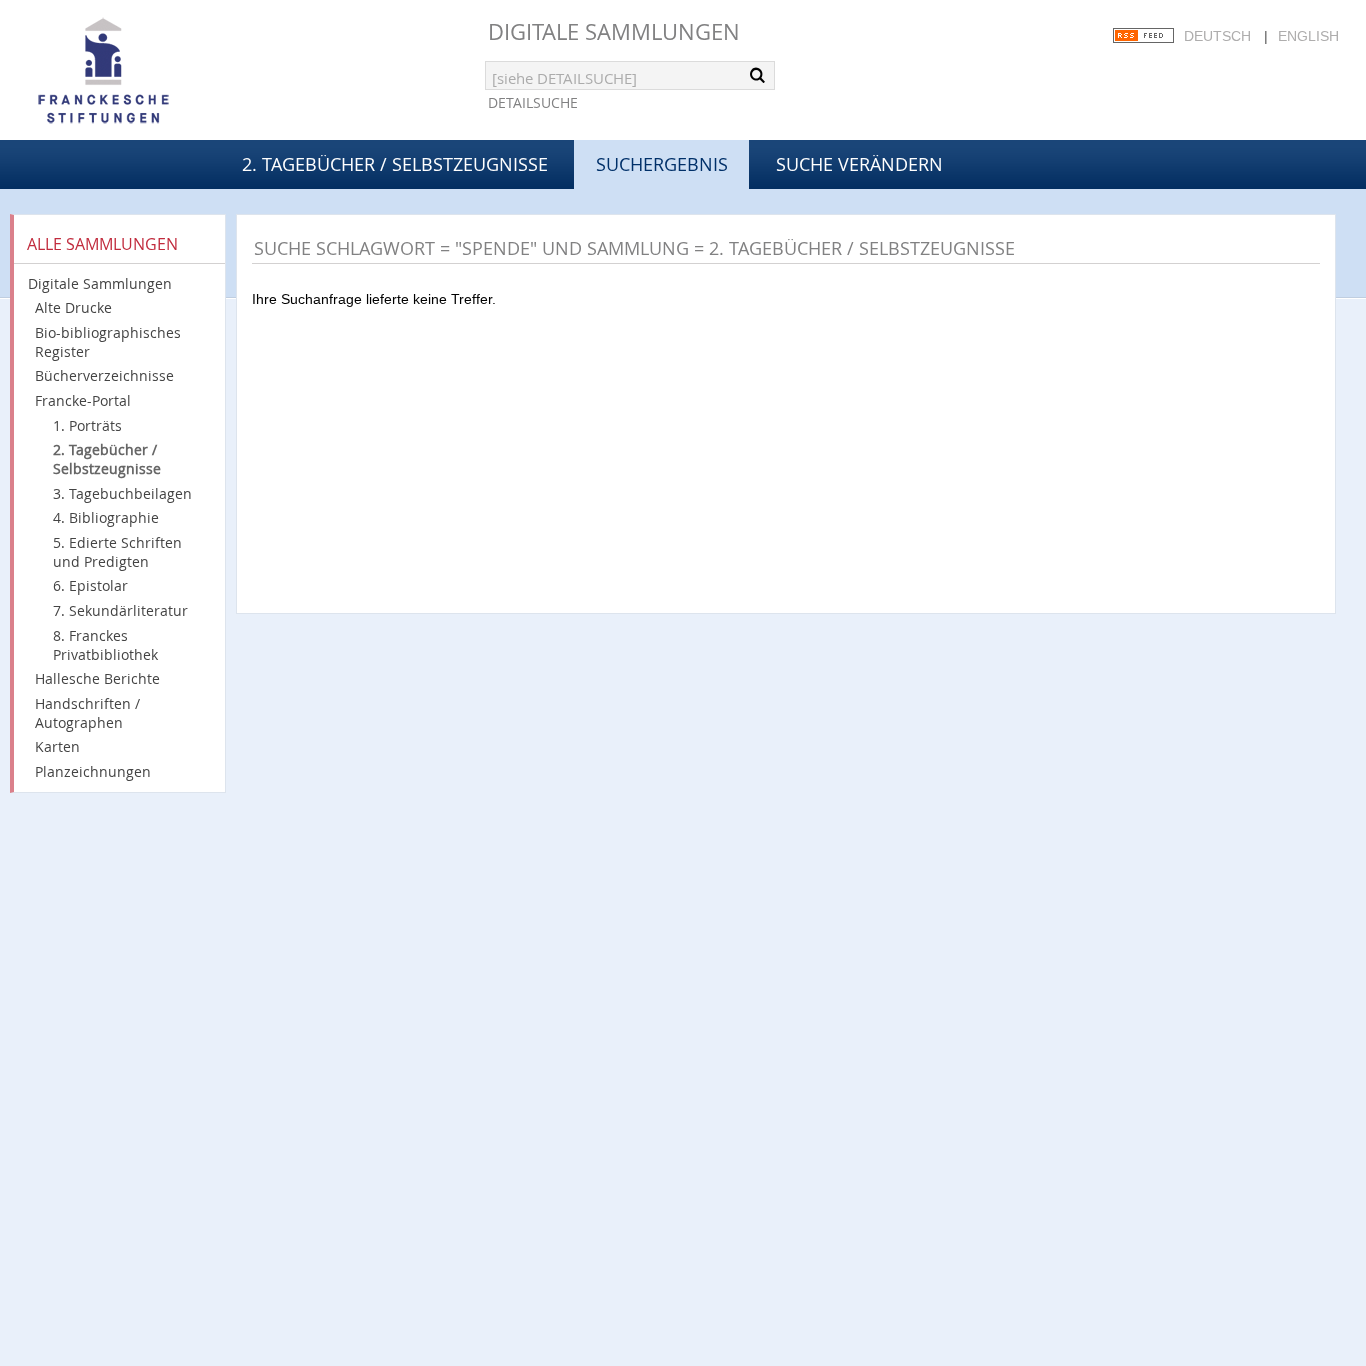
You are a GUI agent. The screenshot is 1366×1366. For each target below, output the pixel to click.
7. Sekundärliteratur (120, 610)
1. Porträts (87, 425)
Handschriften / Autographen (87, 713)
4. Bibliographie (106, 517)
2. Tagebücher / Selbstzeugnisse (395, 164)
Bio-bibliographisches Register (108, 342)
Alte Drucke (73, 307)
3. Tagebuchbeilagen (122, 493)
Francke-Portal (83, 400)
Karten (57, 746)
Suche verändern (859, 164)
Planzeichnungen (93, 771)
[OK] (758, 75)
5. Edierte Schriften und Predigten (117, 552)
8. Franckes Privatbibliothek (105, 645)
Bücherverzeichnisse (104, 375)
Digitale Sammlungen (614, 31)
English (1308, 36)
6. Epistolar (90, 585)
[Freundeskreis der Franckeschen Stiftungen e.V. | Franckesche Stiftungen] (160, 72)
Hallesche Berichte (97, 678)
